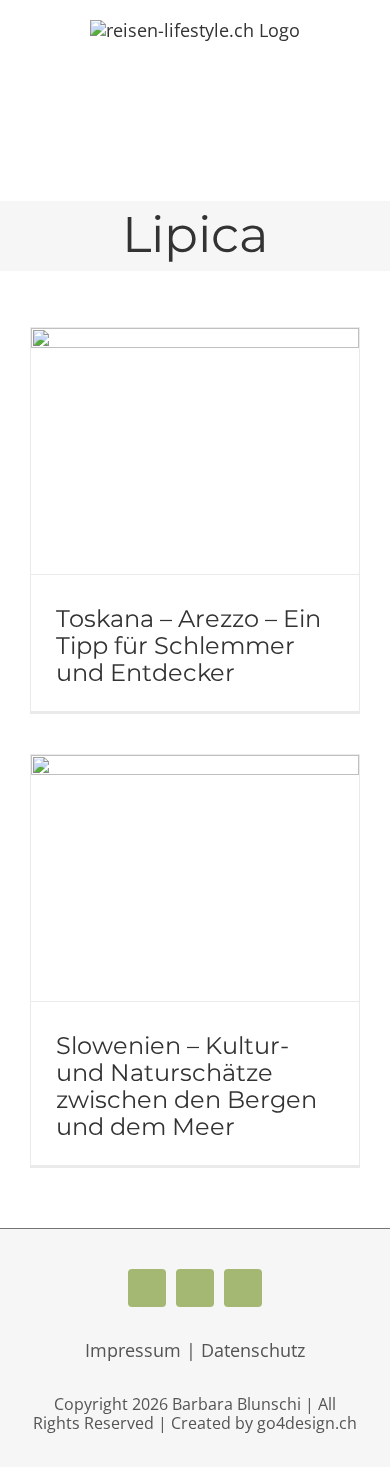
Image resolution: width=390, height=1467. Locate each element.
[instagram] (243, 1288)
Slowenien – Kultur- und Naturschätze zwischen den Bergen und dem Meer (186, 1086)
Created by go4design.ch (264, 1423)
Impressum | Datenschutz (195, 1350)
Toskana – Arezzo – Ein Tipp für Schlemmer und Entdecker (188, 645)
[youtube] (195, 1288)
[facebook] (147, 1288)
